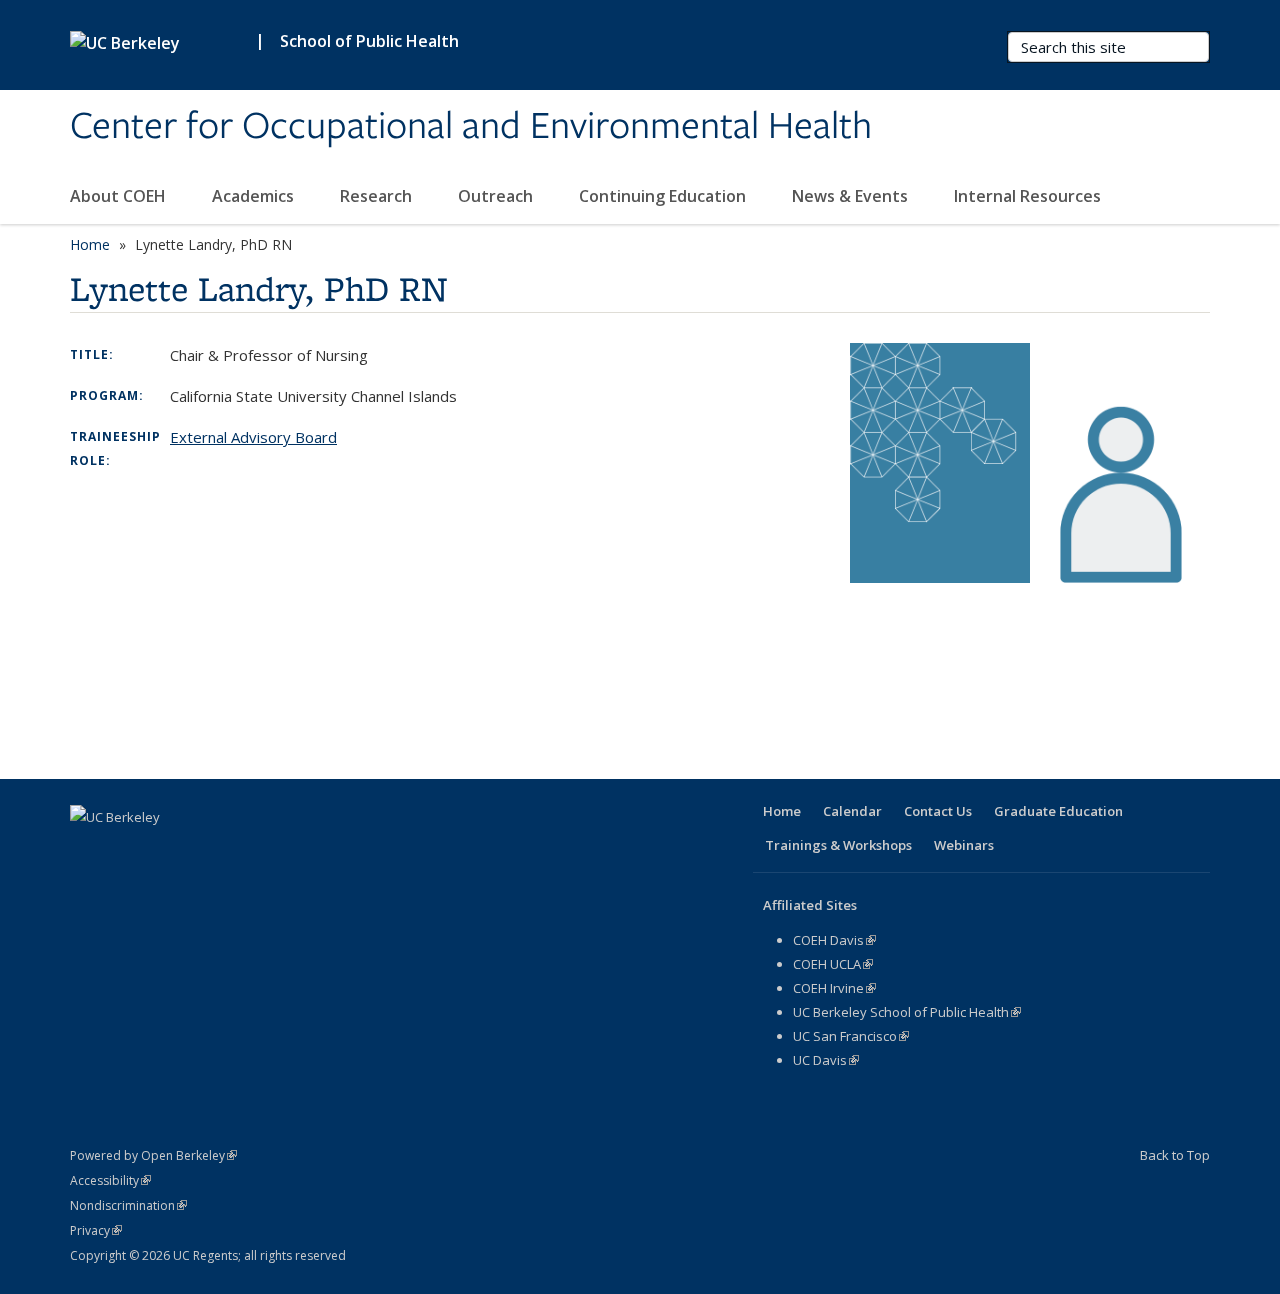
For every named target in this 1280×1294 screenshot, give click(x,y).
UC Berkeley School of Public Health (907, 1012)
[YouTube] (205, 851)
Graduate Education (1058, 811)
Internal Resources (1029, 196)
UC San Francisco (851, 1036)
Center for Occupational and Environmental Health (471, 127)
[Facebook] (88, 851)
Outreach (497, 196)
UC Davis (826, 1060)
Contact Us (938, 811)
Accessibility (110, 1180)
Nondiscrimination (128, 1205)
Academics (255, 196)
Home (90, 244)
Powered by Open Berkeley (153, 1155)
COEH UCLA (833, 964)
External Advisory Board (253, 437)
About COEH (120, 196)
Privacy (96, 1230)
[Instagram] (244, 851)
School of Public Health (369, 41)
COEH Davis (834, 940)
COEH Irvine (834, 988)
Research (378, 196)
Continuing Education (664, 196)
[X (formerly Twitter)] (127, 851)
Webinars (964, 845)
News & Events (852, 196)
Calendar (852, 811)
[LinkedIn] (166, 851)
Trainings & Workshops (838, 845)
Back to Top (1175, 1155)
